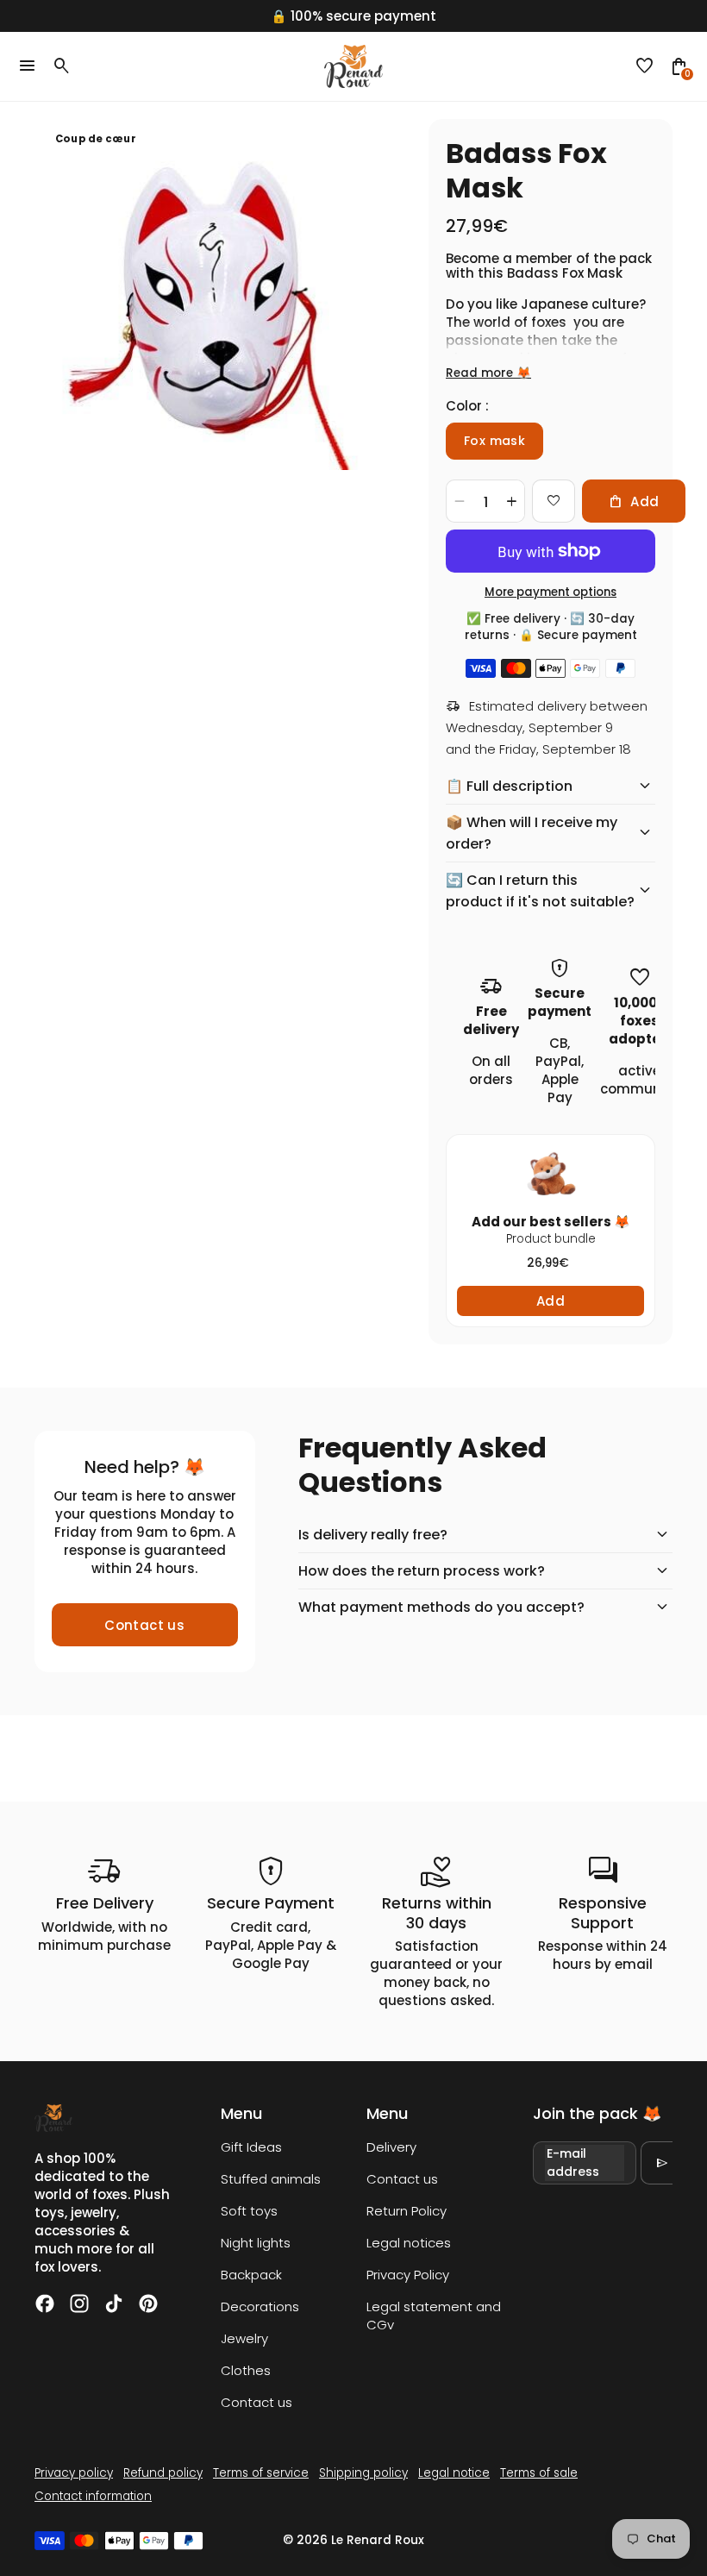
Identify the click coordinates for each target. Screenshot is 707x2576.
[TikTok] (114, 2303)
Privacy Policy (408, 2275)
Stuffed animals (271, 2179)
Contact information (93, 2496)
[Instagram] (79, 2303)
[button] (645, 66)
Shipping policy (363, 2473)
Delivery (391, 2147)
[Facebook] (45, 2303)
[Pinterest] (148, 2303)
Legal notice (454, 2473)
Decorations (260, 2306)
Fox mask (494, 441)
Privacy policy (74, 2473)
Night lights (256, 2243)
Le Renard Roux (378, 2540)
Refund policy (163, 2473)
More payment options (551, 592)
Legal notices (409, 2243)
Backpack (251, 2275)
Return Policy (407, 2211)
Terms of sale (539, 2473)
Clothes (246, 2370)
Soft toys (249, 2211)
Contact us (144, 1625)
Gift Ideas (251, 2147)
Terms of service (261, 2473)
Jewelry (244, 2338)
